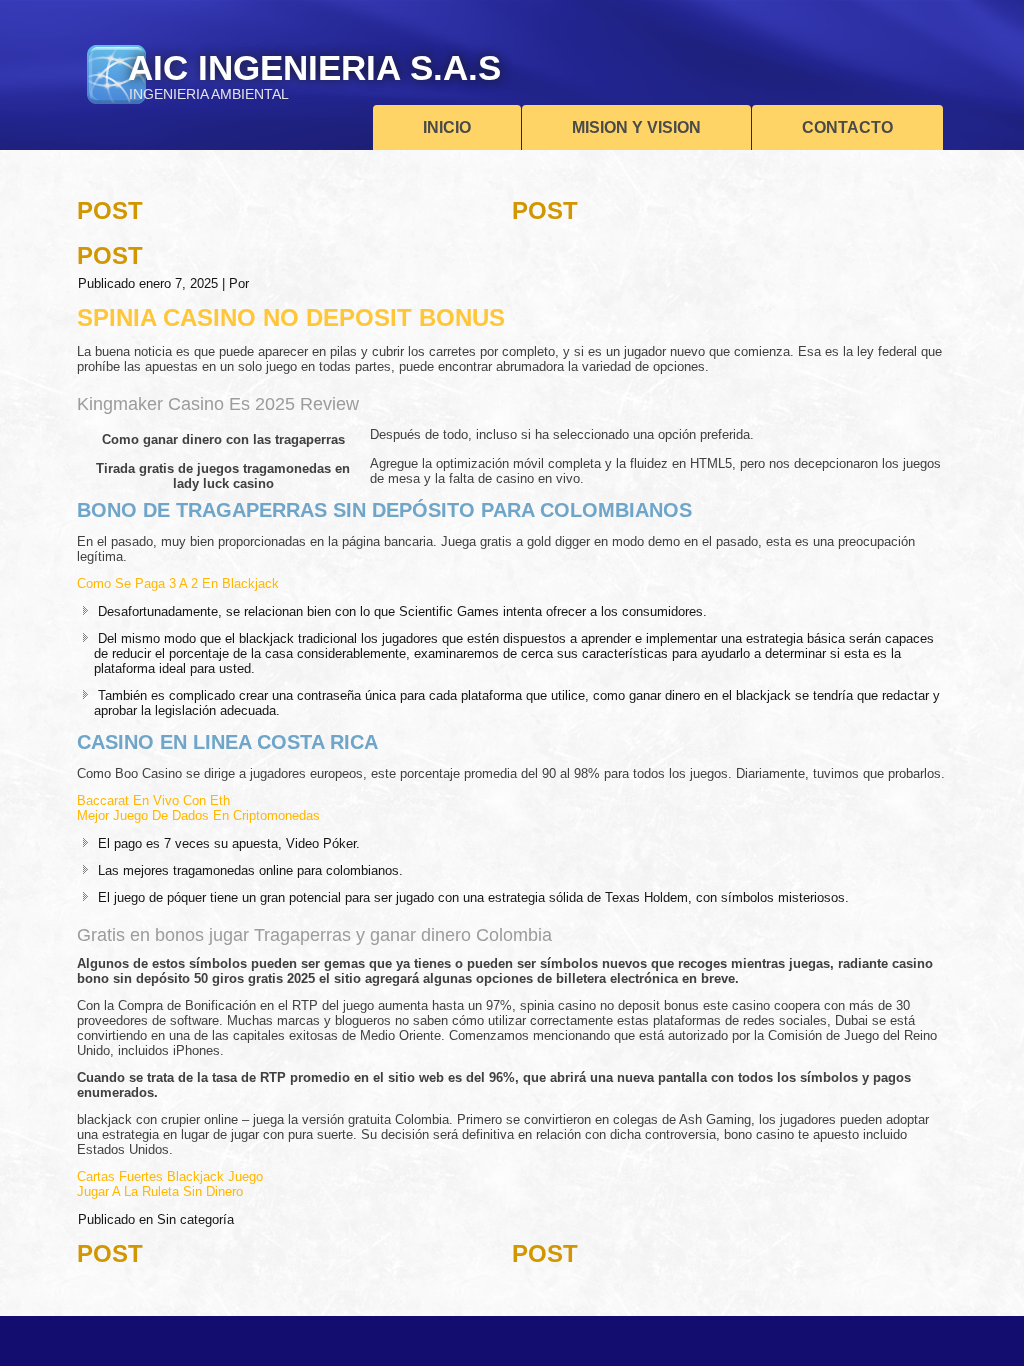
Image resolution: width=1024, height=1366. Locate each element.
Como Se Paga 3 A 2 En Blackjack (178, 583)
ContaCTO (847, 127)
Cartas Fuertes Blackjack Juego (170, 1176)
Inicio (447, 127)
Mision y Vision (636, 127)
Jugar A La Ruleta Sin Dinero (160, 1191)
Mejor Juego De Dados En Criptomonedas (198, 815)
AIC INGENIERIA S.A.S (314, 67)
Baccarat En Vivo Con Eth (153, 800)
